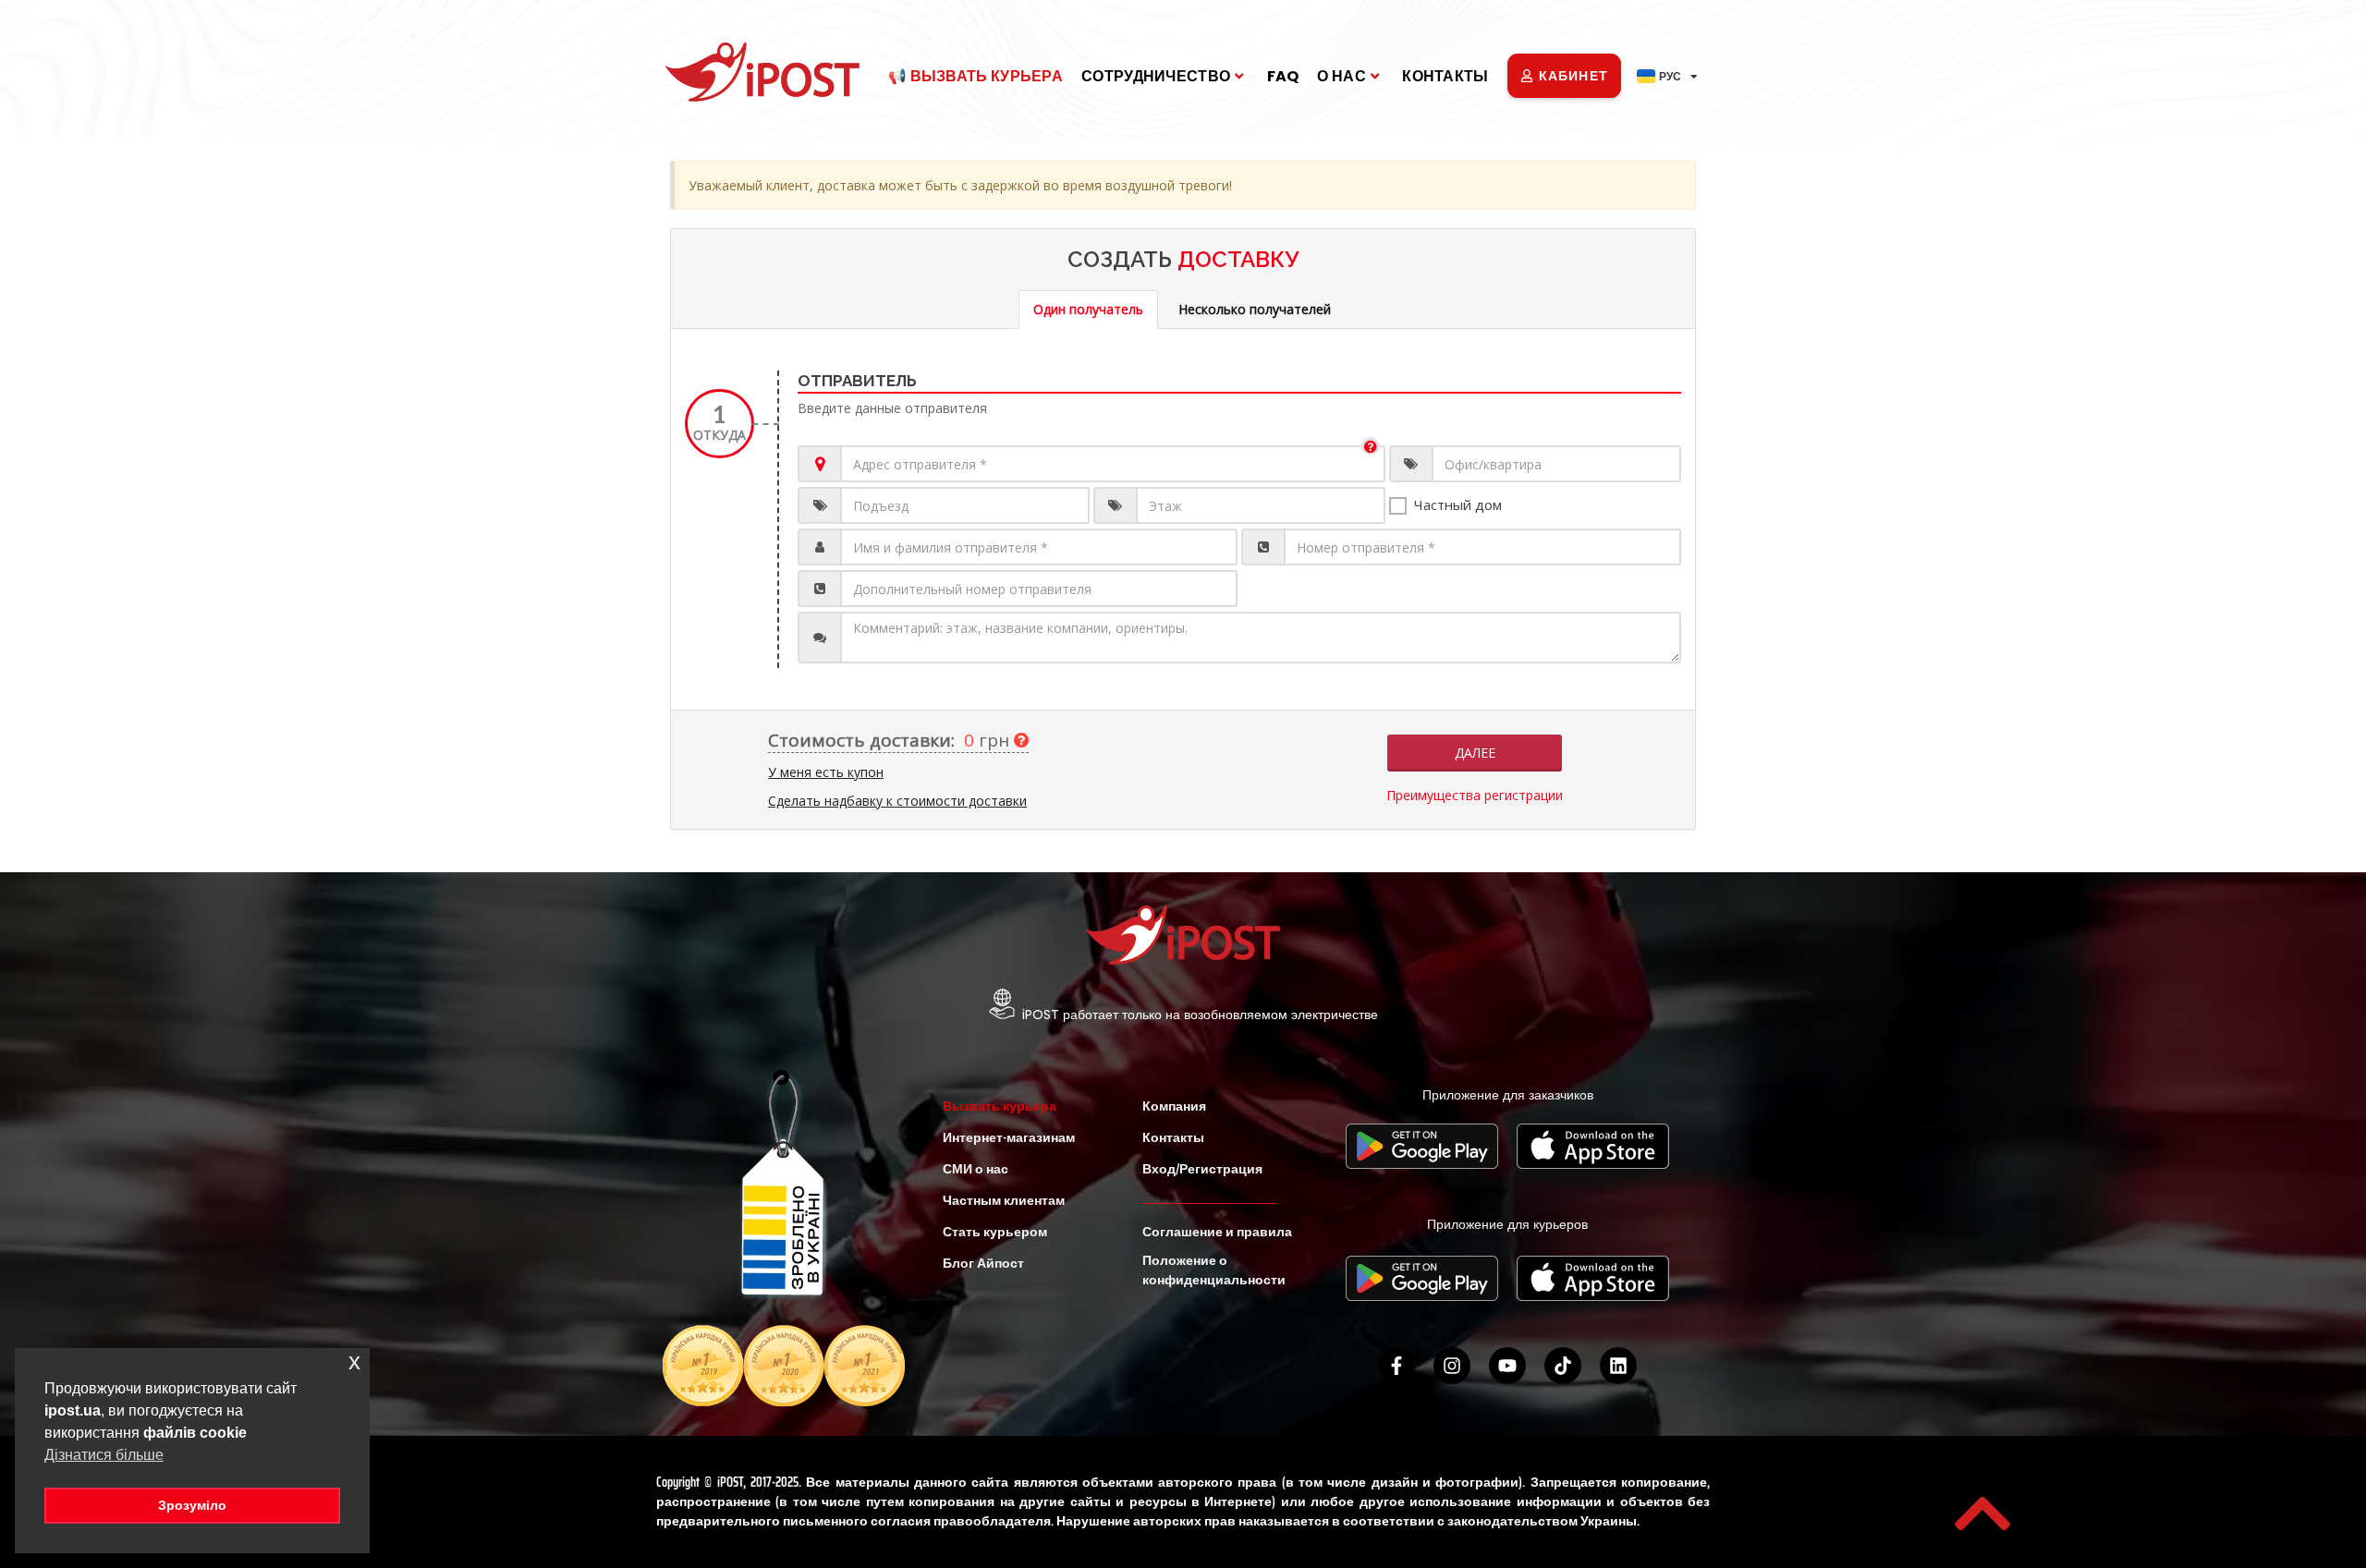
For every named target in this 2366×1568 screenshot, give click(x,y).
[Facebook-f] (1396, 1366)
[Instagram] (1452, 1366)
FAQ (1283, 76)
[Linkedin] (1618, 1366)
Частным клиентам (1004, 1200)
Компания (1174, 1106)
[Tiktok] (1563, 1366)
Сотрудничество (1156, 76)
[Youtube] (1507, 1366)
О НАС (1342, 76)
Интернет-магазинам (1009, 1137)
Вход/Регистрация (1202, 1169)
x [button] (354, 1361)
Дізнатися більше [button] (104, 1455)
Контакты (1445, 76)
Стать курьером (995, 1232)
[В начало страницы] (1982, 1513)
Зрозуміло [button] (192, 1505)
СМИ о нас (976, 1169)
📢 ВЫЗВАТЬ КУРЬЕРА (976, 76)
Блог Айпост (983, 1263)
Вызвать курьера (1000, 1106)
